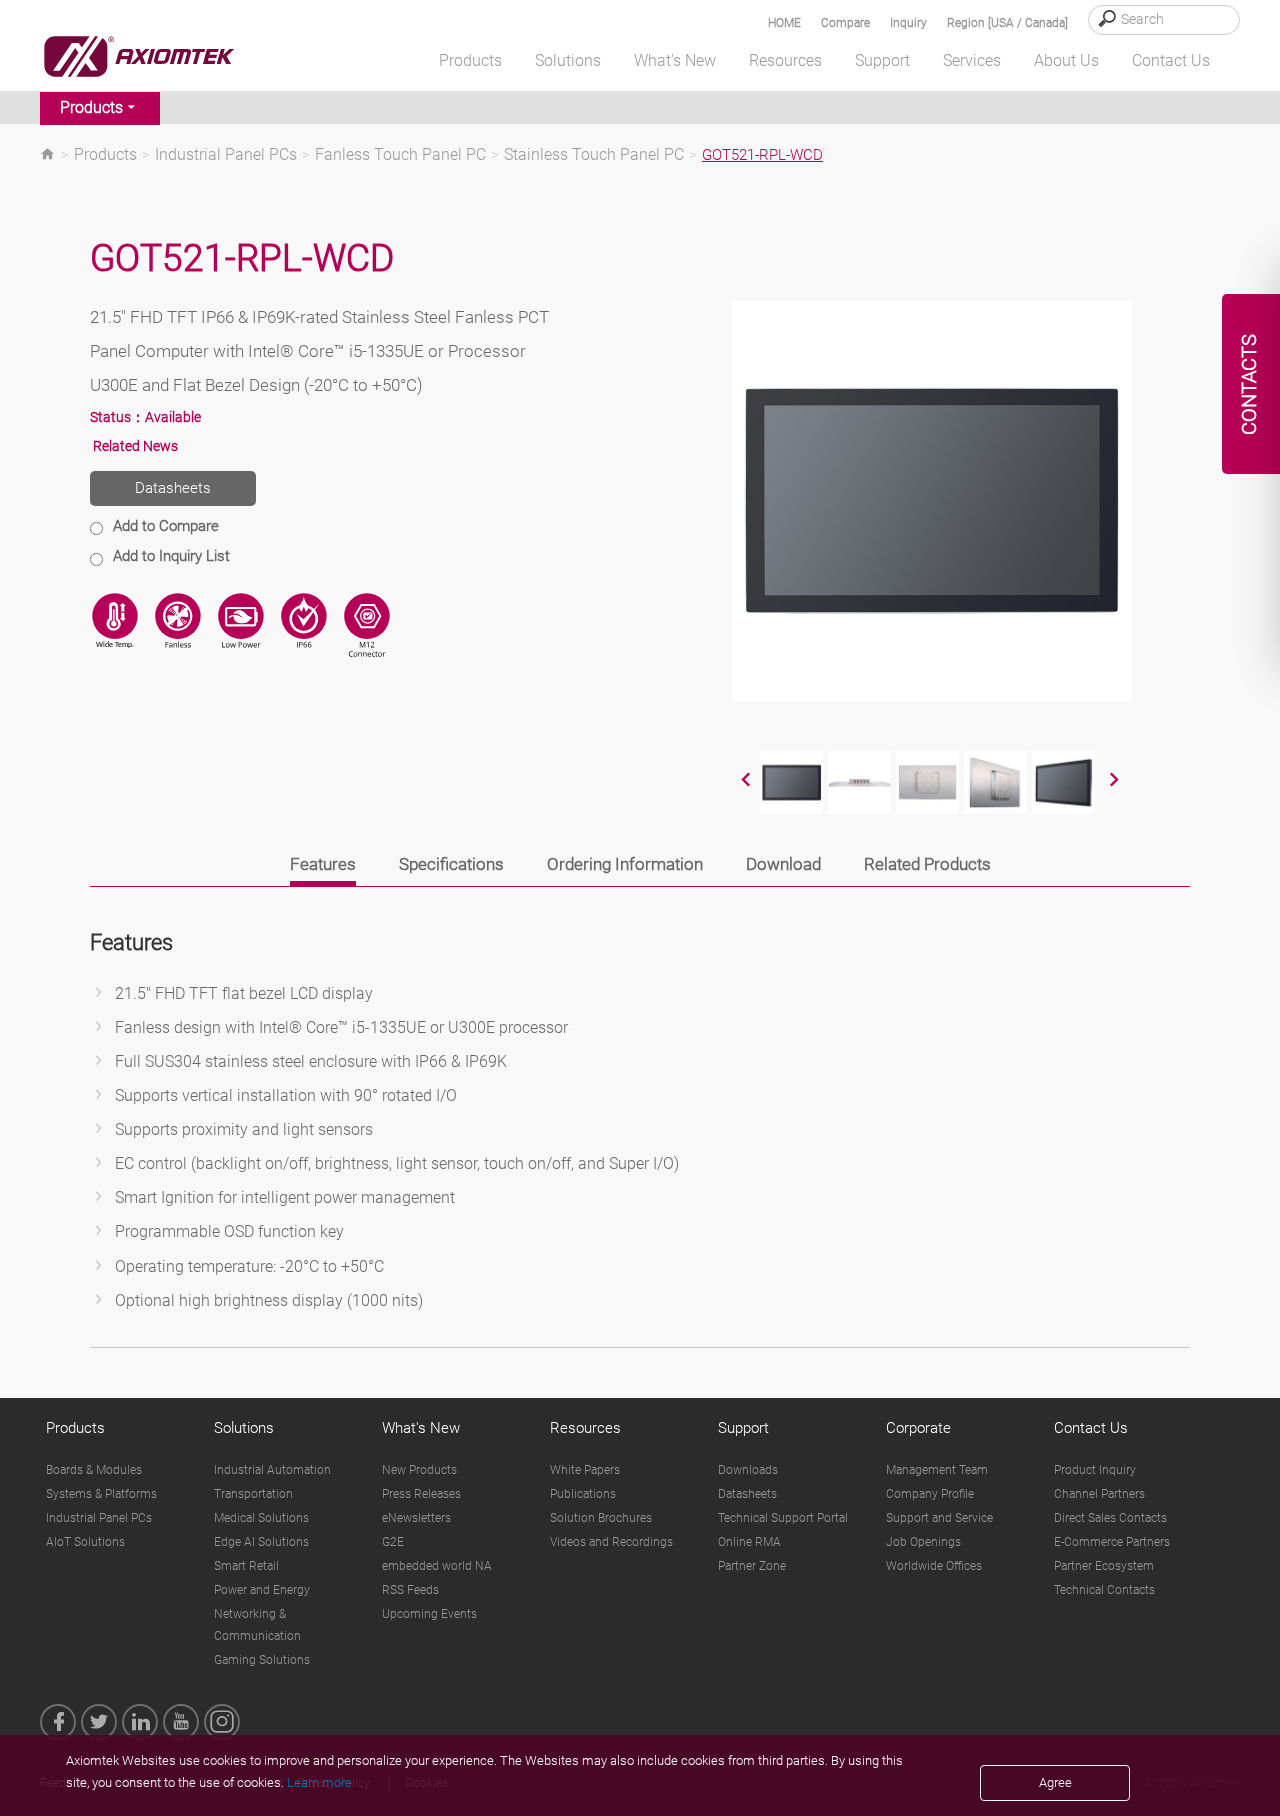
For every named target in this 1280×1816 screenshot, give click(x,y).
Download (783, 864)
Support (743, 1428)
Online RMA (749, 1542)
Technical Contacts (1104, 1590)
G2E (393, 1542)
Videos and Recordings (611, 1542)
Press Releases (421, 1494)
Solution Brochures (601, 1518)
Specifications (451, 864)
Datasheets (173, 488)
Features (323, 864)
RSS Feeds (410, 1590)
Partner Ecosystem (1104, 1566)
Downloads (748, 1470)
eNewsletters (416, 1518)
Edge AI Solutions (261, 1542)
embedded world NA (437, 1566)
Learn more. (321, 1782)
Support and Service (939, 1518)
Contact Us (1091, 1428)
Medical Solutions (261, 1518)
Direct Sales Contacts (1110, 1518)
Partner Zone (752, 1566)
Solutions (244, 1428)
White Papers (585, 1470)
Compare (845, 23)
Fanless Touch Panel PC (400, 155)
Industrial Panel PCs (226, 155)
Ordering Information (625, 864)
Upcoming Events (429, 1614)
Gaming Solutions (262, 1660)
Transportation (253, 1494)
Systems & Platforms (101, 1494)
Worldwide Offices (934, 1566)
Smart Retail (246, 1566)
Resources (585, 1428)
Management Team (937, 1470)
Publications (583, 1494)
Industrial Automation (272, 1470)
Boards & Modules (94, 1470)
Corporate (918, 1428)
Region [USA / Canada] (1007, 23)
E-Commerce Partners (1112, 1542)
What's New (421, 1428)
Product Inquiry (1095, 1470)
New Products (419, 1470)
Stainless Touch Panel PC (594, 155)
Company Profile (930, 1494)
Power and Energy (262, 1590)
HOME (784, 23)
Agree (1055, 1782)
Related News (135, 446)
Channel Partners (1099, 1494)
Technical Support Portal (783, 1518)
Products (91, 107)
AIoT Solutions (85, 1542)
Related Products (927, 864)
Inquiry (908, 23)
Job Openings (923, 1542)
